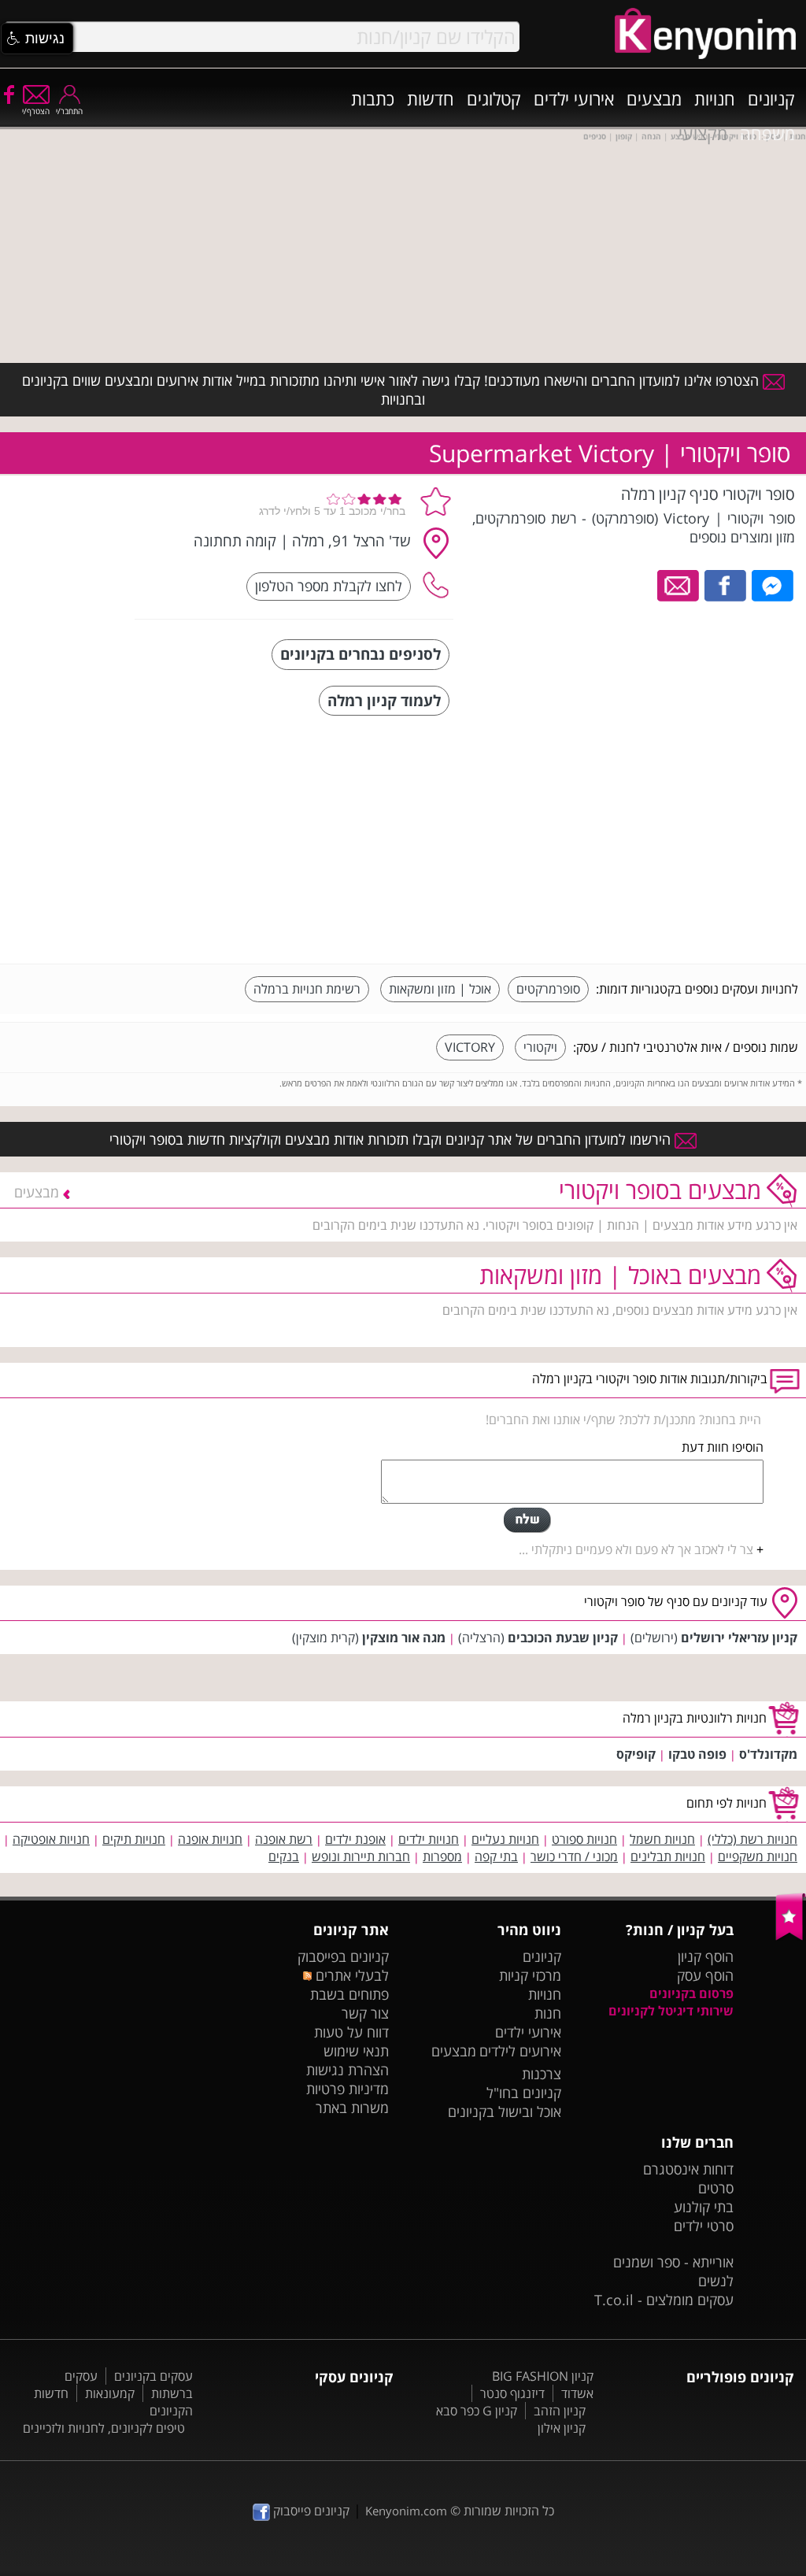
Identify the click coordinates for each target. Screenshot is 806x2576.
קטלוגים (494, 98)
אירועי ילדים (574, 98)
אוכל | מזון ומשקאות (440, 989)
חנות (548, 2013)
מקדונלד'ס (768, 1754)
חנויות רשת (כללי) (752, 1839)
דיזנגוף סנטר (512, 2393)
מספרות (442, 1856)
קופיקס (636, 1754)
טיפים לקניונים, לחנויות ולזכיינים (104, 2428)
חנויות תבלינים (668, 1856)
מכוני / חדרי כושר (574, 1856)
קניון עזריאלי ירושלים (739, 1638)
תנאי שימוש (356, 2051)
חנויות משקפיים (758, 1856)
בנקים (284, 1856)
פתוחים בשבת (349, 1994)
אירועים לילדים (520, 2051)
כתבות (373, 98)
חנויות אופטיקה (51, 1839)
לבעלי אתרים (350, 1975)
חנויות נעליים (505, 1839)
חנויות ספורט (584, 1839)
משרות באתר (352, 2108)
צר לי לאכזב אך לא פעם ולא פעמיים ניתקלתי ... (636, 1549)
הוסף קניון (706, 1956)
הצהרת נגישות (348, 2070)
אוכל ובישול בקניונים (505, 2112)
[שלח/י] (527, 1520)
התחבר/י (69, 111)
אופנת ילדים (355, 1839)
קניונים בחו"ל (524, 2093)
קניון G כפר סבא (477, 2411)
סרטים (716, 2188)
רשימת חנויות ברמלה (307, 989)
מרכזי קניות (530, 1975)
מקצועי (703, 133)
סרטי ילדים (704, 2226)
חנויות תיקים (134, 1839)
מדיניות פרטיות (348, 2089)
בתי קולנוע (704, 2207)
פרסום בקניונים (691, 1993)
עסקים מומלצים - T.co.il (664, 2300)
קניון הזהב (560, 2411)
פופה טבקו (697, 1754)
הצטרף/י (36, 111)
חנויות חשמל (662, 1839)
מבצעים (654, 98)
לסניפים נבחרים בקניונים (360, 654)
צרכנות (542, 2074)
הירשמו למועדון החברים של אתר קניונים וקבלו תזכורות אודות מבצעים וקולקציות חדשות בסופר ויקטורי (392, 1139)
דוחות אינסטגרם (688, 2169)
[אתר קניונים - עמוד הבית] (791, 1937)
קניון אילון (562, 2428)
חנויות (715, 98)
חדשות (431, 98)
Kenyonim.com (406, 2511)
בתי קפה (496, 1856)
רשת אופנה (284, 1839)
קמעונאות (110, 2393)
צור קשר (365, 2013)
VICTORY (470, 1047)
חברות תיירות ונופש (361, 1856)
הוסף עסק (705, 1975)
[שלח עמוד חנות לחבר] (679, 584)
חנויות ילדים (429, 1839)
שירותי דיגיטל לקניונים (671, 2011)
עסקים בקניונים (153, 2376)
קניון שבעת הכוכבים (563, 1638)
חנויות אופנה (210, 1839)
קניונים (771, 98)
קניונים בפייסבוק (343, 1956)
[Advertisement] (680, 842)
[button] (37, 39)
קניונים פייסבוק (310, 2511)
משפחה (767, 133)
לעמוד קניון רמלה (384, 700)
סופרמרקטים (548, 989)
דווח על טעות (351, 2032)
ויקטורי (540, 1047)
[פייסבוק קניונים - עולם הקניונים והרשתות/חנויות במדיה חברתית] (8, 94)
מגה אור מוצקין (404, 1638)
